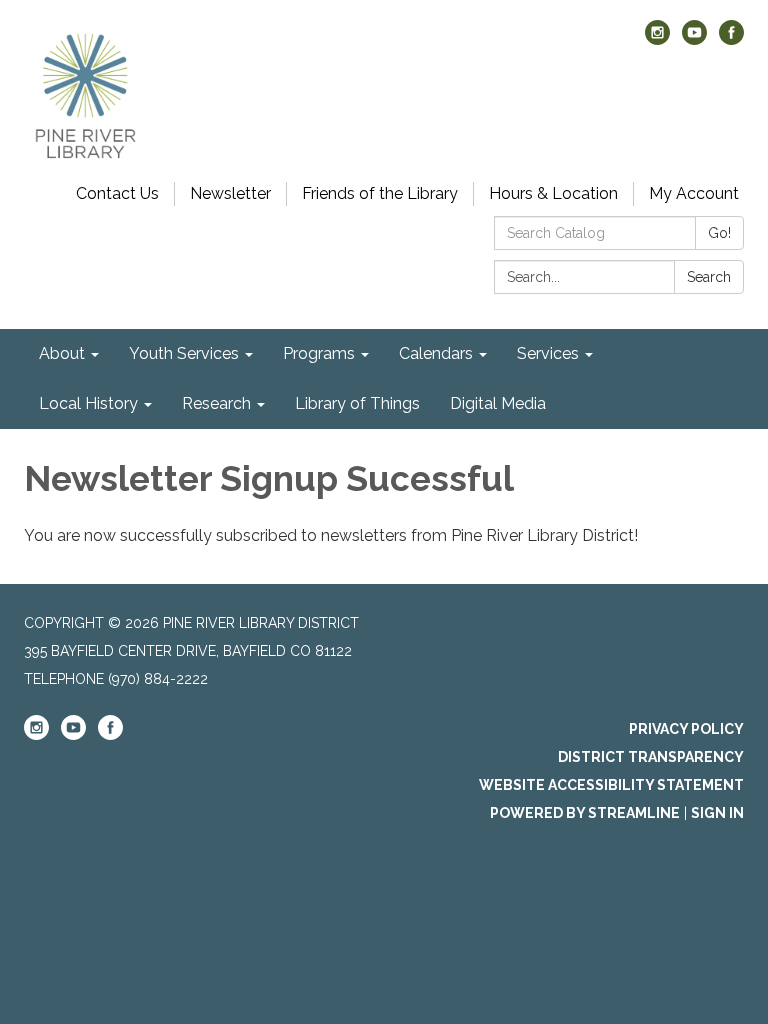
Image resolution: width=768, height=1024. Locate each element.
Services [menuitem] (548, 353)
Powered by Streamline (585, 813)
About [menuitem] (62, 353)
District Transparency (651, 757)
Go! (719, 233)
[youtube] (694, 39)
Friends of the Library (380, 193)
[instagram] (657, 39)
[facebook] (731, 39)
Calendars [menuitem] (436, 353)
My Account (694, 193)
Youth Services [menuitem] (184, 353)
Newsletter (230, 193)
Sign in (717, 813)
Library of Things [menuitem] (357, 403)
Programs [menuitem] (319, 353)
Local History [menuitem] (88, 403)
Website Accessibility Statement (611, 785)
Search (709, 277)
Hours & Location (553, 193)
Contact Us (117, 193)
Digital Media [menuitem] (498, 403)
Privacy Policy (686, 729)
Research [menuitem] (216, 403)
